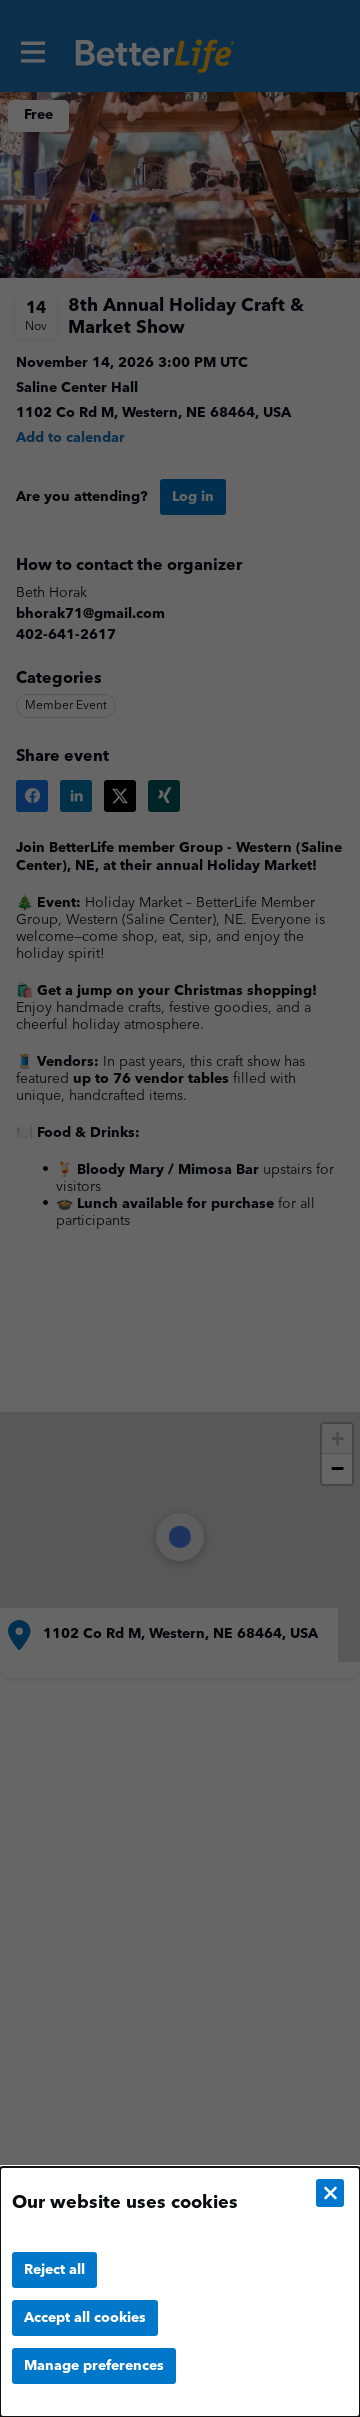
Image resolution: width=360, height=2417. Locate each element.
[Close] (330, 2193)
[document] (180, 2292)
